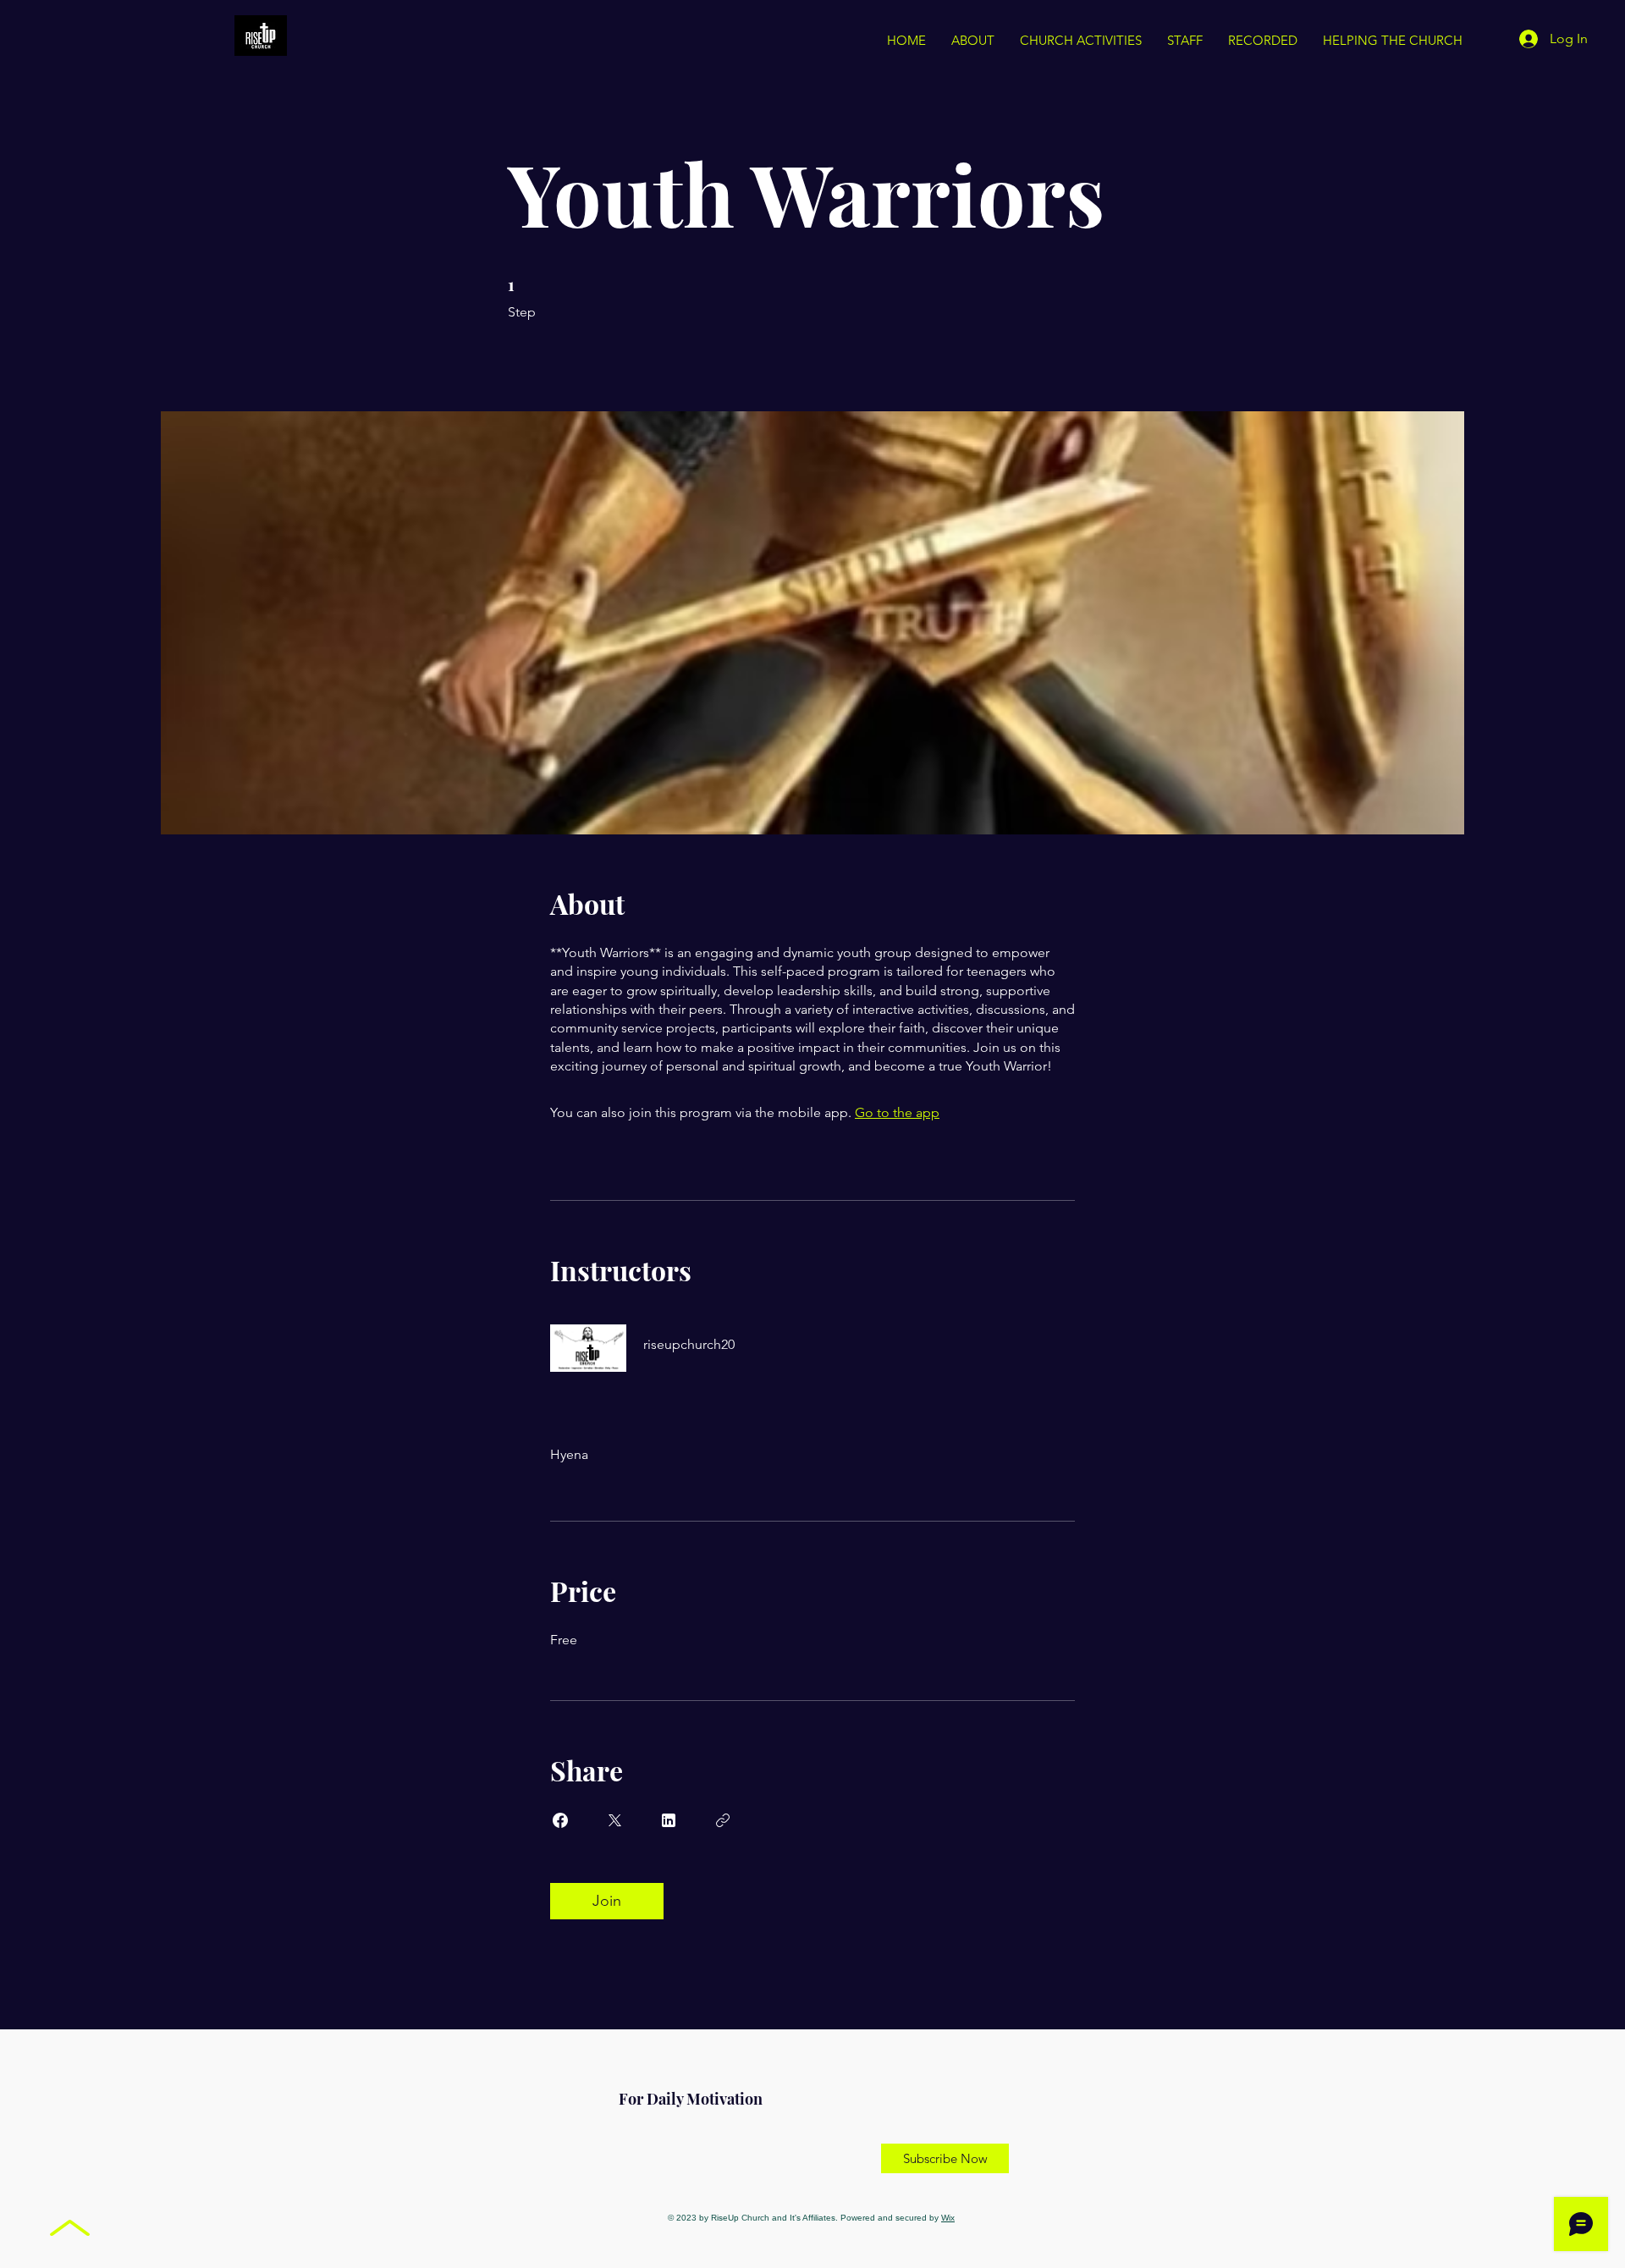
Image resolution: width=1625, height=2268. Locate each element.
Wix (948, 2218)
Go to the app (897, 1112)
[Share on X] (614, 1820)
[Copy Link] (723, 1820)
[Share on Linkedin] (669, 1820)
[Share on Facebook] (560, 1820)
